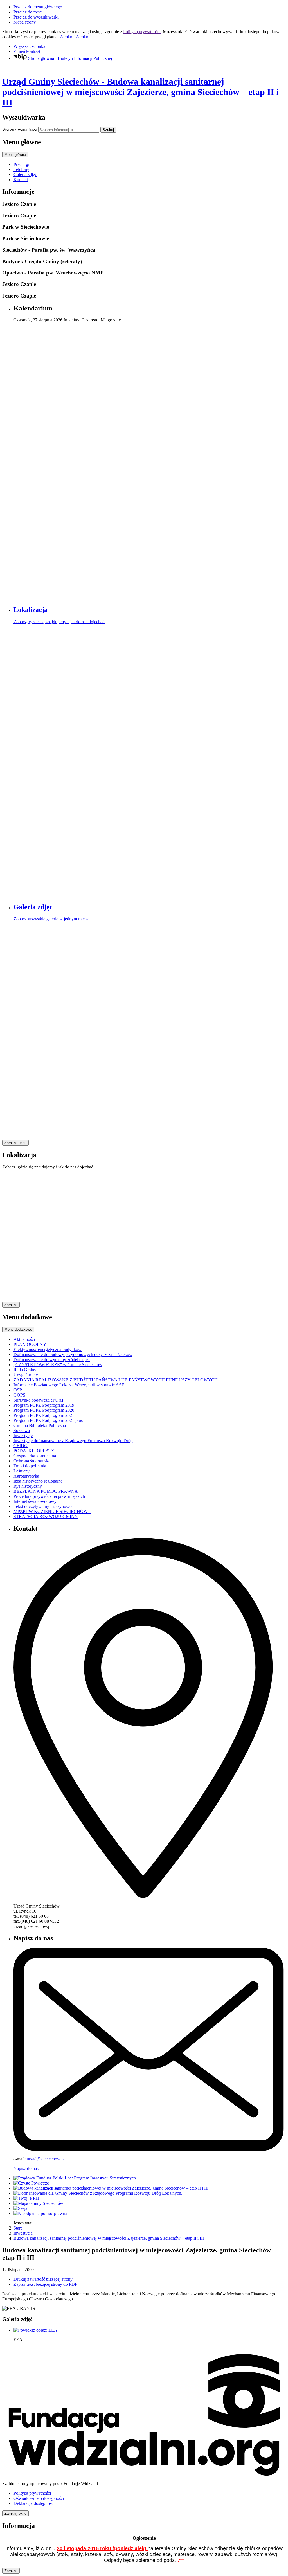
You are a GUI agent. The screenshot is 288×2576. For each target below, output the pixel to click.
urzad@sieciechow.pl (46, 2159)
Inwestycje (23, 2233)
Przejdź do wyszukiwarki (36, 17)
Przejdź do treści (28, 12)
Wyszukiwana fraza (20, 130)
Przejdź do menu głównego (38, 7)
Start (18, 2228)
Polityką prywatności (142, 32)
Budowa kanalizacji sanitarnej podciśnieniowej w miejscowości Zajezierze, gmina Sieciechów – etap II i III (109, 2238)
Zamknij (67, 37)
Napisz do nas (26, 2168)
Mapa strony (25, 22)
